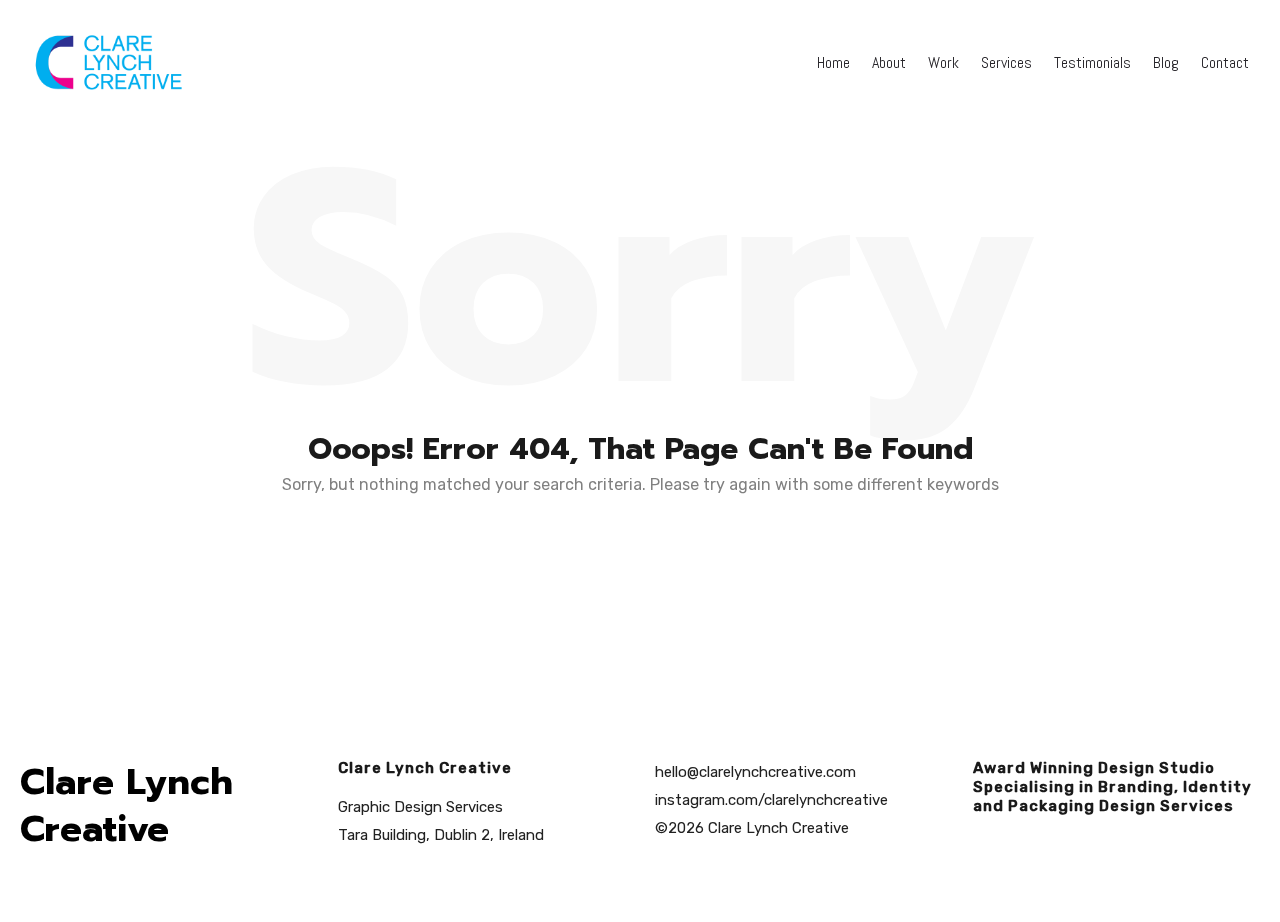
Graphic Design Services (420, 807)
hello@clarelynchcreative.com (755, 772)
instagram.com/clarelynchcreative (771, 800)
